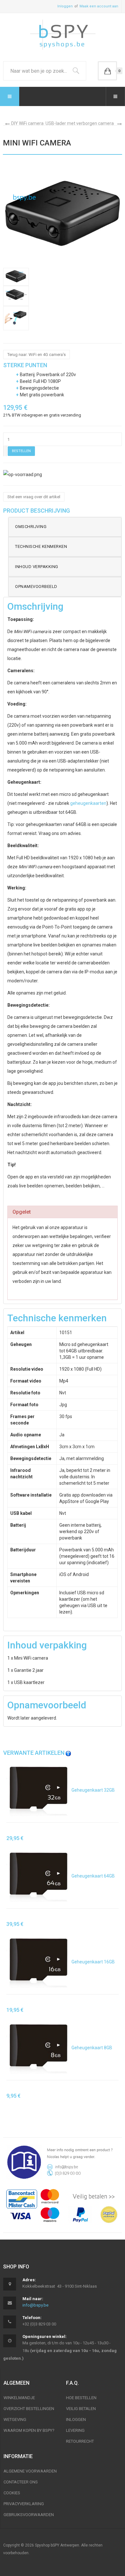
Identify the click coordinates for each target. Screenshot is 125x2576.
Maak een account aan (99, 6)
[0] (107, 71)
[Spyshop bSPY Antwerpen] (63, 36)
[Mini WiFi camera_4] (16, 318)
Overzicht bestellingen (29, 2409)
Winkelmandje (19, 2398)
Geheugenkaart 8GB (91, 2048)
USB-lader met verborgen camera (80, 123)
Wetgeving (15, 2419)
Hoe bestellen (81, 2398)
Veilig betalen (81, 2409)
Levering (75, 2430)
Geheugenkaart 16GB (93, 1962)
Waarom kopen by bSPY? (29, 2430)
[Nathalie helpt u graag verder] (63, 2162)
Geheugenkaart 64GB (93, 1876)
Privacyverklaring (24, 2504)
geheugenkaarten (88, 803)
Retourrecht (80, 2441)
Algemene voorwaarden (30, 2471)
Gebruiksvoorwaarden (29, 2515)
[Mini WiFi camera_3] (16, 296)
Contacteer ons (21, 2482)
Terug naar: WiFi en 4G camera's (37, 355)
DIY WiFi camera (27, 123)
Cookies (12, 2493)
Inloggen (65, 6)
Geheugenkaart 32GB (93, 1790)
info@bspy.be (35, 2305)
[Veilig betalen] (63, 2206)
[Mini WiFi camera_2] (16, 277)
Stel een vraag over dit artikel (34, 497)
